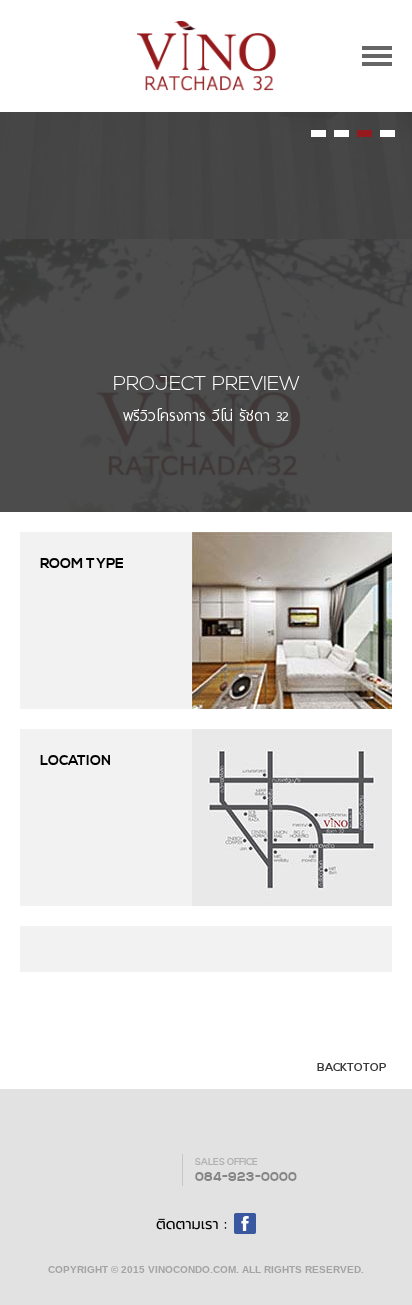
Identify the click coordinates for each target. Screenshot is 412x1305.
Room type (82, 564)
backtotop (350, 1068)
